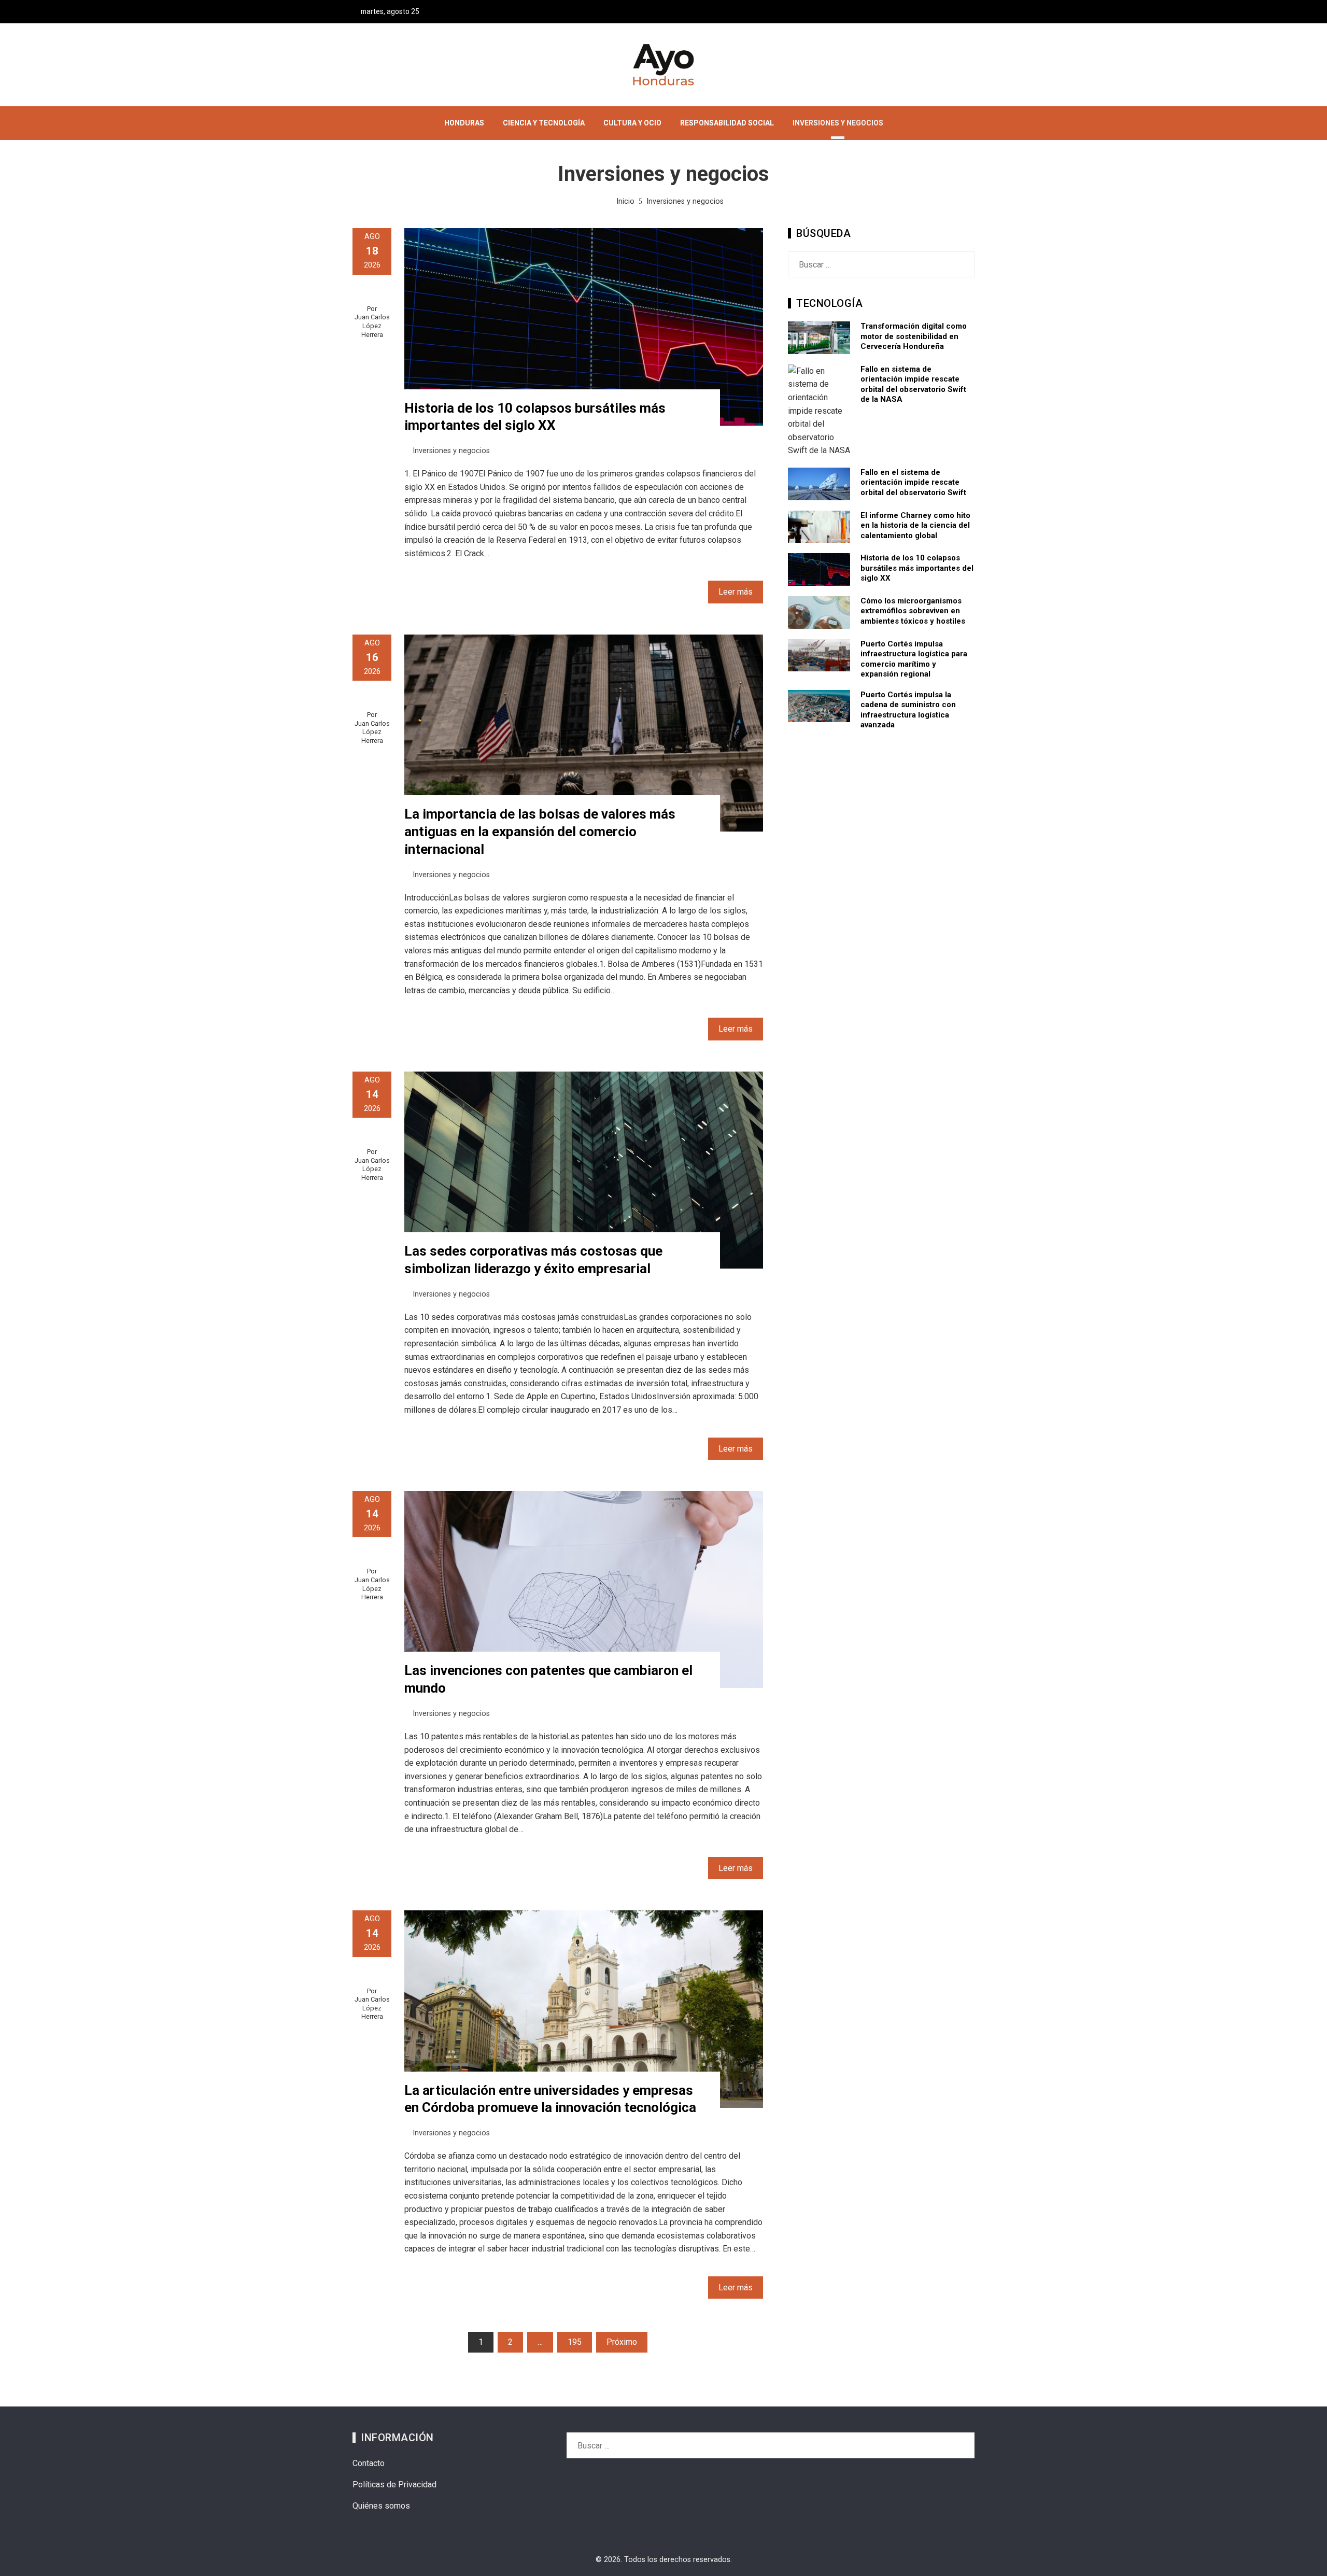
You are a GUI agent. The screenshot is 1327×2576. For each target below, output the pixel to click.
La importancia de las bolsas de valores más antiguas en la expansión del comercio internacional (540, 832)
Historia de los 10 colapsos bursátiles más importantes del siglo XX (917, 568)
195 (575, 2342)
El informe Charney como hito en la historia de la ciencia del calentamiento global (915, 525)
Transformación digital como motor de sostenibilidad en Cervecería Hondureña (914, 336)
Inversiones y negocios (451, 451)
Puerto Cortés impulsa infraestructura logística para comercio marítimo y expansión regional (914, 659)
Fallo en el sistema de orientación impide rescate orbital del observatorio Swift (913, 482)
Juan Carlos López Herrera (372, 326)
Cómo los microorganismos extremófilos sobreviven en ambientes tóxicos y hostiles (913, 611)
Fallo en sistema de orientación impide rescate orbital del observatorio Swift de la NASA (913, 384)
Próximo (622, 2342)
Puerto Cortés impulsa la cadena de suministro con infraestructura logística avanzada (908, 710)
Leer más (736, 592)
